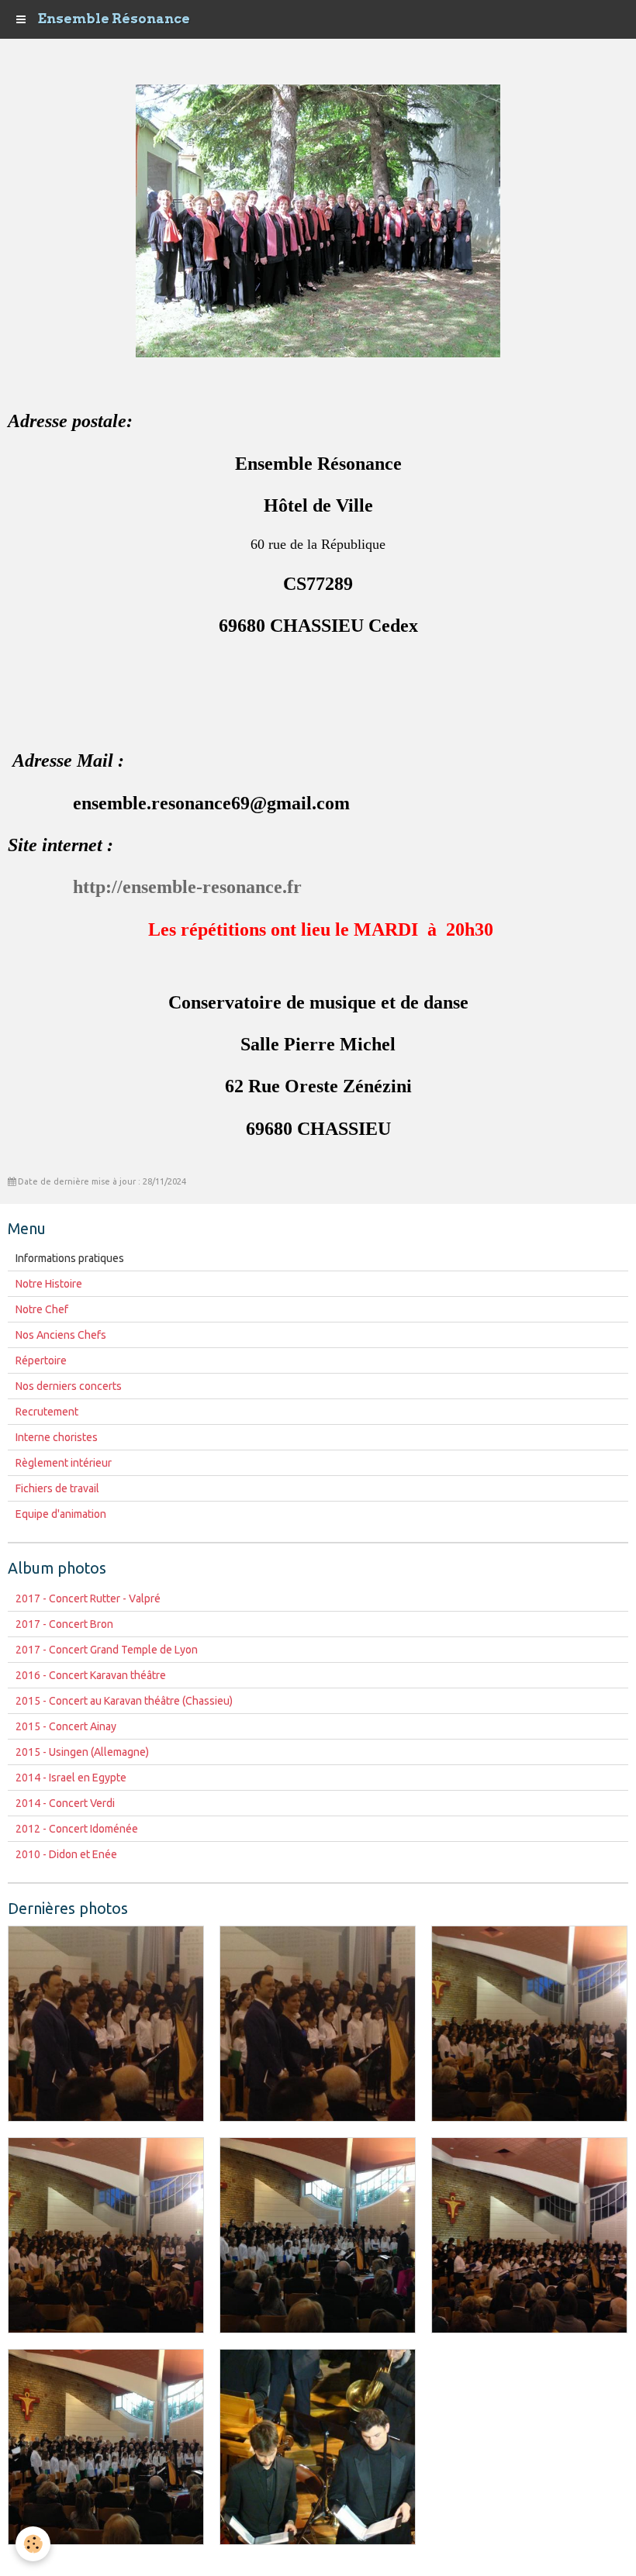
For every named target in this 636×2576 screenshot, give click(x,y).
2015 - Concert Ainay (66, 1726)
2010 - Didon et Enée (66, 1854)
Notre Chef (42, 1309)
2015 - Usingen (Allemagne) (82, 1752)
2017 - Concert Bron (64, 1624)
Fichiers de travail (57, 1488)
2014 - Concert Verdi (65, 1803)
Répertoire (41, 1360)
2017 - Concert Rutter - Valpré (88, 1598)
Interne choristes (57, 1437)
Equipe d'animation (61, 1514)
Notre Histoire (49, 1284)
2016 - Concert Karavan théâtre (91, 1675)
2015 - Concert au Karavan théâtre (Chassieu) (124, 1701)
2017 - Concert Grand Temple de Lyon (107, 1650)
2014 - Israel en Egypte (71, 1778)
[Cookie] (33, 2544)
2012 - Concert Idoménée (77, 1829)
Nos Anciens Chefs (61, 1335)
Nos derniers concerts (69, 1386)
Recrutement (47, 1412)
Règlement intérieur (64, 1463)
